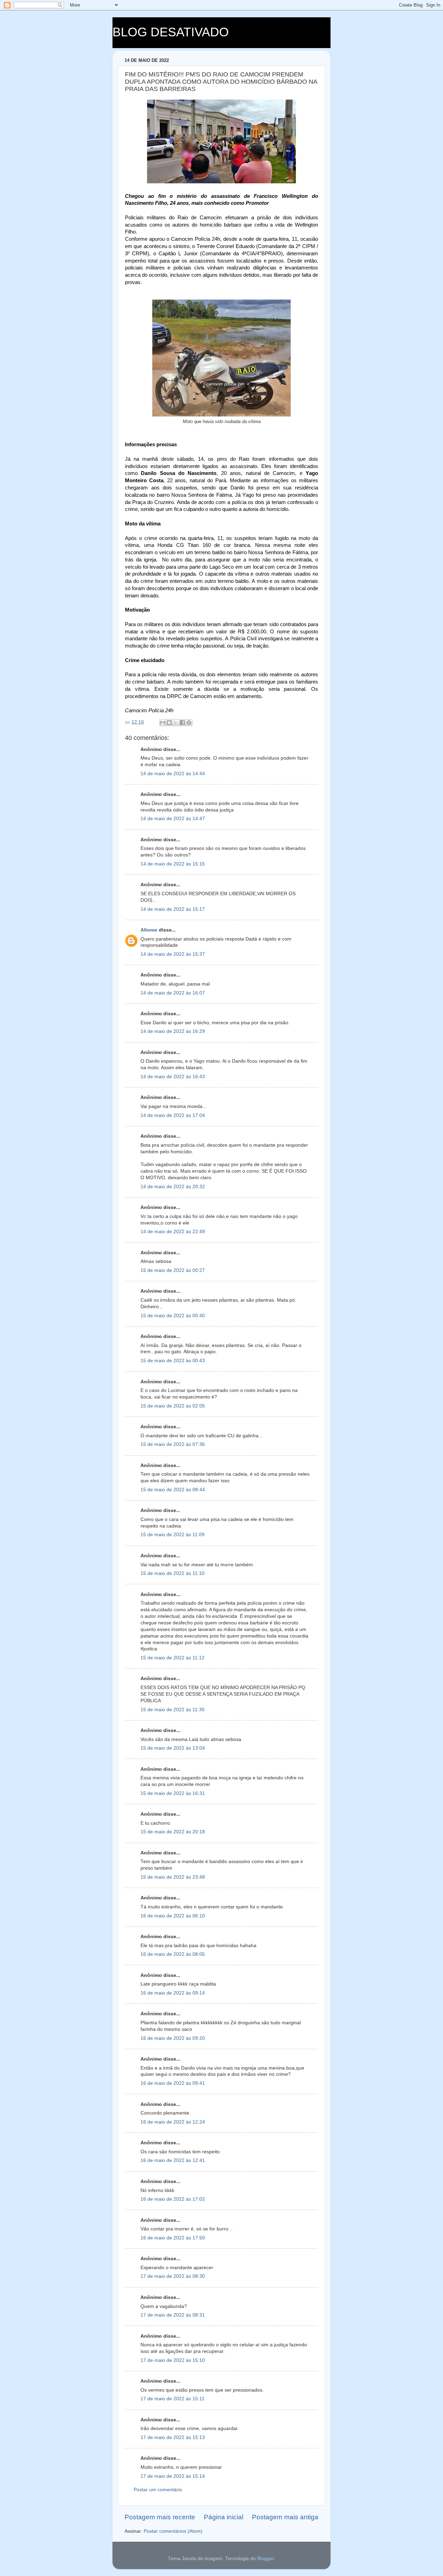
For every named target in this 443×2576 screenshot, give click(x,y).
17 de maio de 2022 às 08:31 (173, 2315)
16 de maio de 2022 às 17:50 (173, 2238)
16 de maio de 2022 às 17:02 (173, 2199)
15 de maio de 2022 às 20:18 (173, 1832)
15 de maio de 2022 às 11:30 (173, 1710)
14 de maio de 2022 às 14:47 (173, 819)
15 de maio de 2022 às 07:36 (173, 1444)
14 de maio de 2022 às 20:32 (173, 1187)
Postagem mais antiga (285, 2517)
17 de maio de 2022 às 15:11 (173, 2399)
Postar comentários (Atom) (173, 2531)
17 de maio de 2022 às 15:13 (173, 2437)
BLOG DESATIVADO (171, 32)
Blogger (265, 2559)
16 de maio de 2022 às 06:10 (173, 1916)
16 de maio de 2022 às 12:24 (173, 2122)
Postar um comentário (158, 2490)
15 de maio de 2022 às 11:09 (173, 1535)
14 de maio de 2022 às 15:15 (173, 864)
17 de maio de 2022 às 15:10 (173, 2360)
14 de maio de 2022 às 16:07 (173, 993)
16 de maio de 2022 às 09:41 (173, 2083)
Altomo (149, 930)
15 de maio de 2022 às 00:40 (173, 1316)
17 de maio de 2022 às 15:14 (173, 2476)
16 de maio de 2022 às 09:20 (173, 2038)
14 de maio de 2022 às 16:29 (173, 1031)
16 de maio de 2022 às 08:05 (173, 1954)
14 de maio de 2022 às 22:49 (173, 1232)
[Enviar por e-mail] (163, 723)
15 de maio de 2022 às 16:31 (173, 1793)
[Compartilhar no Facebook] (182, 723)
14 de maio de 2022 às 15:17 (173, 909)
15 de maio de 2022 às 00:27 (173, 1270)
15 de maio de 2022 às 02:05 (173, 1406)
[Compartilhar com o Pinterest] (189, 723)
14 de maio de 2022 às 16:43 (173, 1077)
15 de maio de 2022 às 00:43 (173, 1361)
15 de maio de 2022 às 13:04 (173, 1748)
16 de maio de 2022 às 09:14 (173, 1993)
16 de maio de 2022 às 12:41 (173, 2160)
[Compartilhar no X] (176, 723)
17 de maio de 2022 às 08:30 (173, 2276)
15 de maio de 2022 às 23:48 (173, 1877)
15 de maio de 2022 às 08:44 (173, 1490)
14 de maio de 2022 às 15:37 (173, 954)
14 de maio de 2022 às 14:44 (173, 774)
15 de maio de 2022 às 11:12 (173, 1658)
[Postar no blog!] (169, 723)
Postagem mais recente (160, 2517)
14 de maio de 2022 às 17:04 (173, 1115)
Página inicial (224, 2517)
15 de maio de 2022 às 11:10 (173, 1573)
